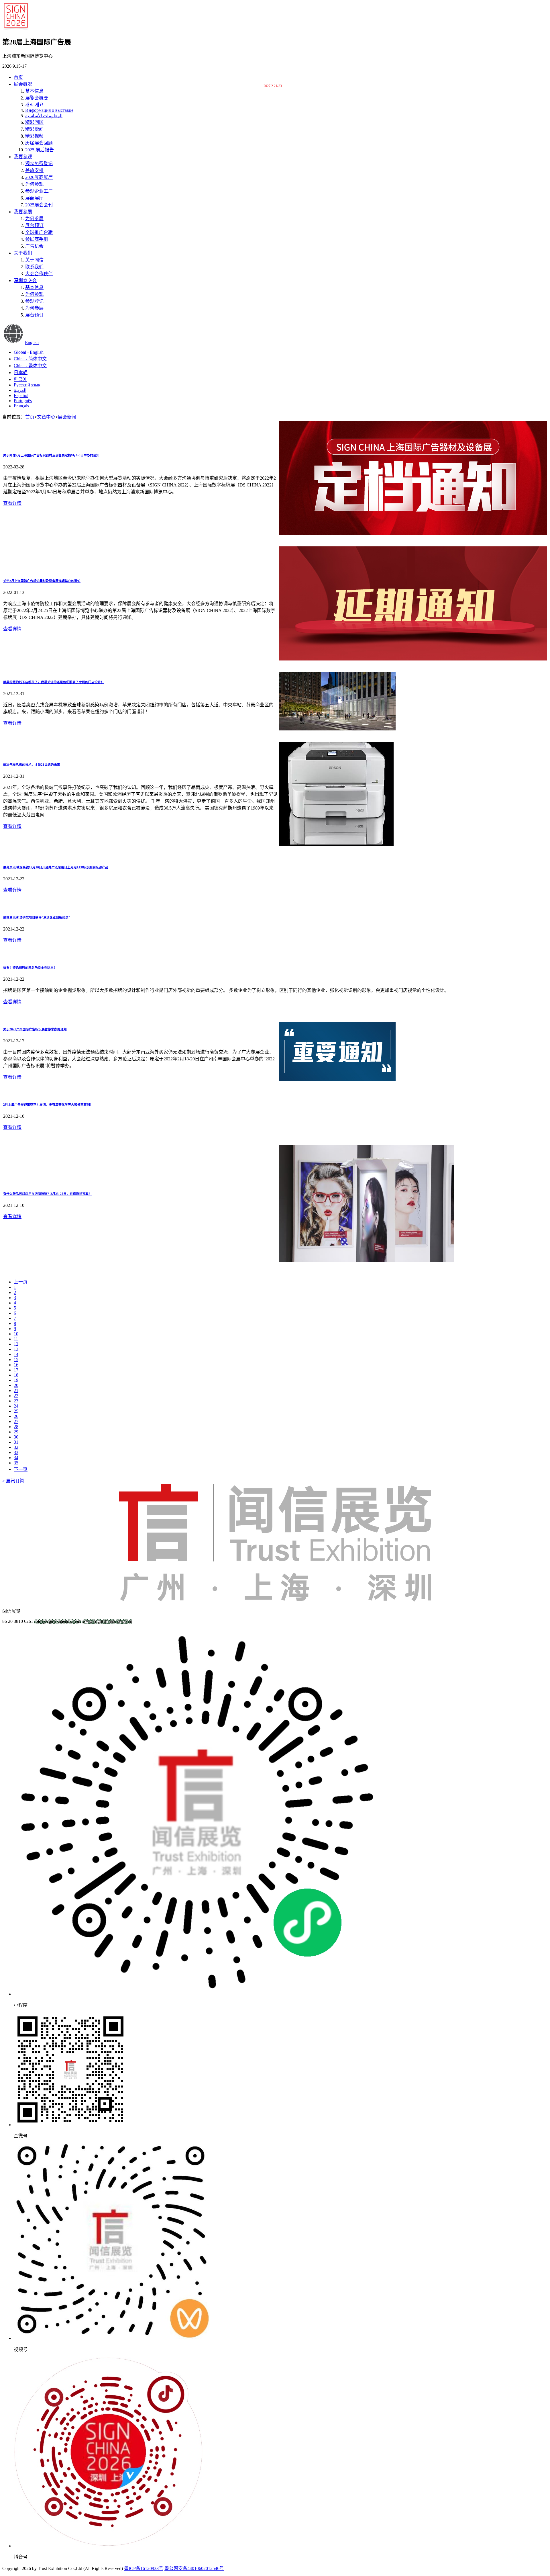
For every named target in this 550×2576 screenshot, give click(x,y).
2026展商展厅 (39, 177)
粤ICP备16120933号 (144, 2568)
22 (16, 1396)
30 (16, 1437)
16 (16, 1365)
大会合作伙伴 (39, 274)
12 (16, 1344)
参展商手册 (37, 239)
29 (16, 1432)
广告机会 (34, 246)
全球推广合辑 (39, 232)
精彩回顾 (34, 122)
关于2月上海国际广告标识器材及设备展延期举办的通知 (42, 581)
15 (16, 1360)
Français (21, 406)
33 (16, 1452)
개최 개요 (34, 105)
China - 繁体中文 (30, 366)
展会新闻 (67, 417)
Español (21, 395)
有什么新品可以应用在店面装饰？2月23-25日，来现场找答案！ (47, 1194)
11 (16, 1339)
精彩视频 (34, 136)
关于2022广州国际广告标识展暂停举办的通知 (35, 1029)
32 (16, 1447)
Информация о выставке (49, 110)
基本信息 (34, 91)
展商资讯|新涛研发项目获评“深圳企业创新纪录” (37, 917)
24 (16, 1406)
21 (16, 1390)
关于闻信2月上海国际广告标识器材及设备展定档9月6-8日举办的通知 (51, 455)
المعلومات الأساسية (44, 116)
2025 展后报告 (40, 150)
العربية (20, 390)
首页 (18, 77)
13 (16, 1349)
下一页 (21, 1469)
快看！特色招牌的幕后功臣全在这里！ (30, 968)
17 (16, 1370)
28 (16, 1427)
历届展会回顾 (39, 143)
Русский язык (27, 385)
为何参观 (34, 184)
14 (16, 1354)
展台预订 (34, 225)
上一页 (21, 1282)
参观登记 (34, 301)
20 (16, 1385)
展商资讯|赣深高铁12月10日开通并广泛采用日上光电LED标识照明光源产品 (56, 867)
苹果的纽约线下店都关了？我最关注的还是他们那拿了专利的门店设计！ (54, 682)
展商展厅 (34, 198)
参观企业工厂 (39, 191)
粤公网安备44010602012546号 (194, 2568)
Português (23, 401)
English (32, 342)
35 (16, 1463)
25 (16, 1411)
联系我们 (34, 267)
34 (16, 1458)
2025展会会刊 (39, 205)
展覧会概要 (37, 98)
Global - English (29, 352)
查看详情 (12, 503)
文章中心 (46, 417)
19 (16, 1380)
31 (16, 1442)
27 (16, 1421)
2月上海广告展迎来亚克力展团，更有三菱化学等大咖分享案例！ (48, 1105)
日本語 (21, 373)
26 (16, 1416)
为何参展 (34, 219)
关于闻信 (34, 260)
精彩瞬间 (34, 129)
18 (16, 1375)
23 (16, 1401)
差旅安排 (34, 170)
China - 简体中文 (30, 359)
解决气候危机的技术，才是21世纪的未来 (32, 765)
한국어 (20, 379)
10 (16, 1334)
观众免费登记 (39, 164)
